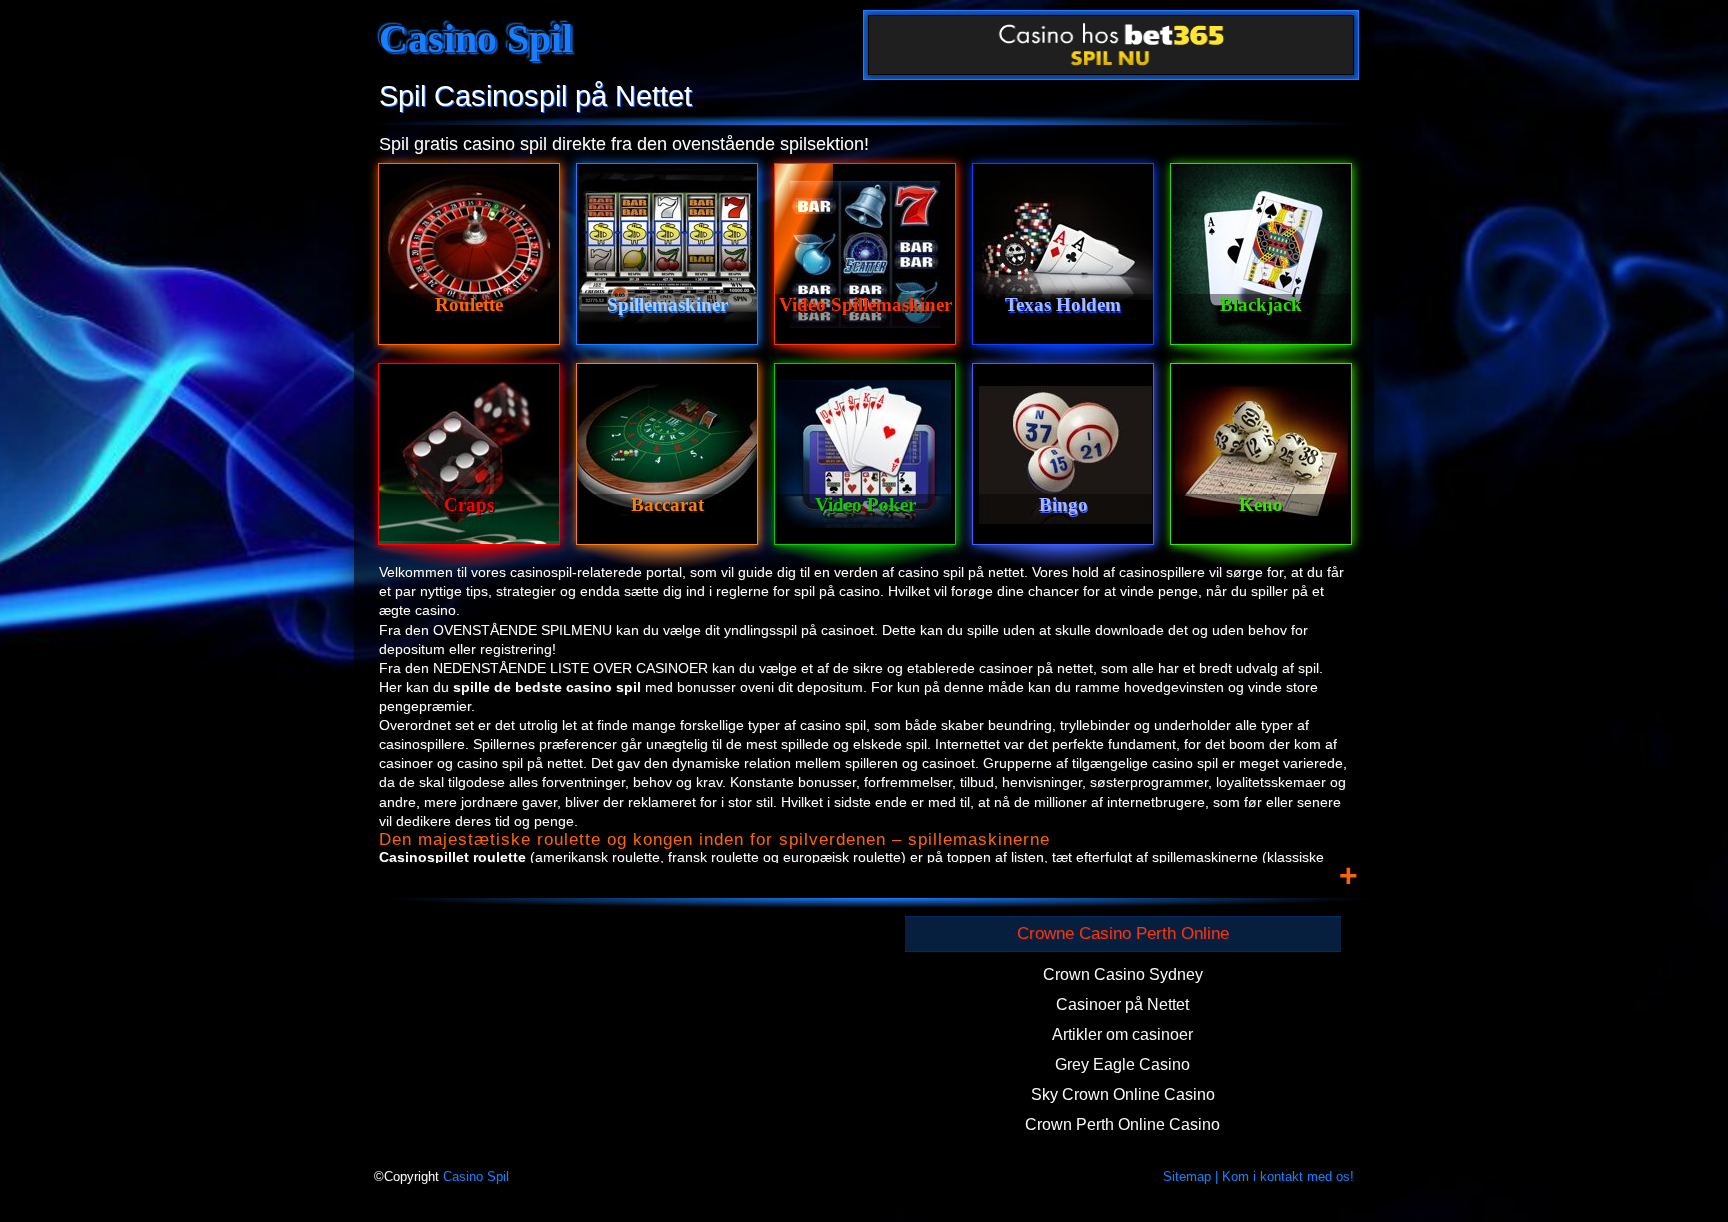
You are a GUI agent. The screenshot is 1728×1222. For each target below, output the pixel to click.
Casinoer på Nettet (1122, 1004)
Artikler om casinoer (1122, 1034)
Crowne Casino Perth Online (1123, 933)
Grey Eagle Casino (1122, 1064)
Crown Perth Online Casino (1122, 1124)
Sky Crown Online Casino (1123, 1094)
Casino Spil (476, 38)
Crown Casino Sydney (1123, 974)
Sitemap (1187, 1177)
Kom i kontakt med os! (1288, 1177)
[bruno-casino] (1111, 47)
